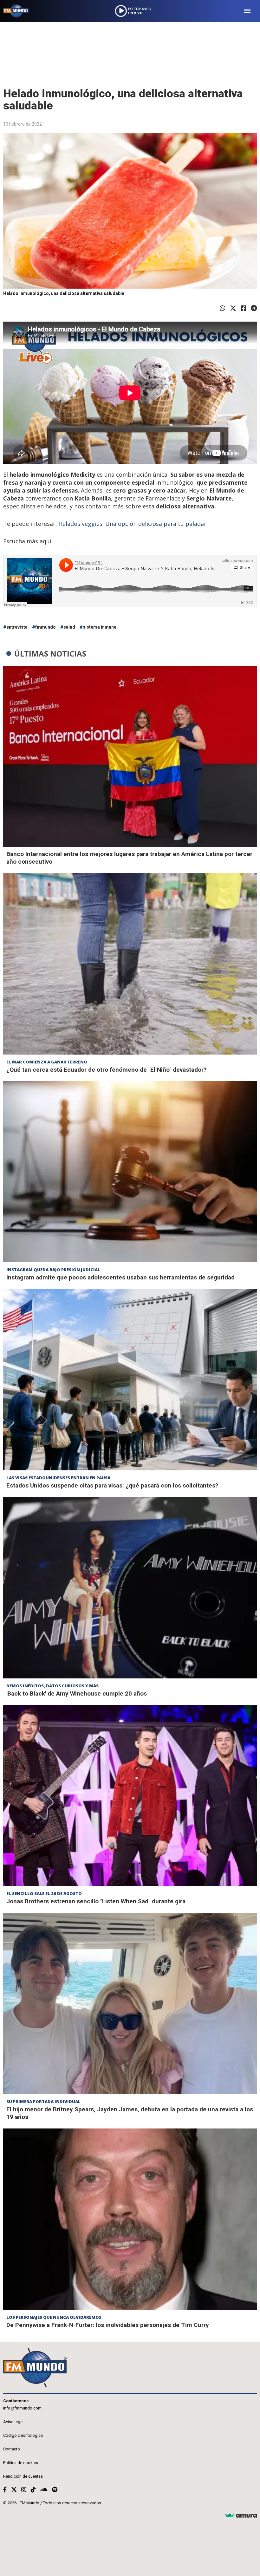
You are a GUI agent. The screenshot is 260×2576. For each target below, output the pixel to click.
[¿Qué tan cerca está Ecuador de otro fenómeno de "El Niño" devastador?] (130, 964)
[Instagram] (24, 2490)
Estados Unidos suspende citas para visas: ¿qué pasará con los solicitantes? (112, 1485)
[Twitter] (233, 308)
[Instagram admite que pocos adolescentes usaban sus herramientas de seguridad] (130, 1172)
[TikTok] (33, 2490)
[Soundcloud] (44, 2490)
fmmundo (45, 627)
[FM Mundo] (16, 11)
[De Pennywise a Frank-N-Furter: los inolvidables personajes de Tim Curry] (130, 2219)
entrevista (17, 627)
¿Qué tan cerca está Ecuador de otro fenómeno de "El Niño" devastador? (106, 1070)
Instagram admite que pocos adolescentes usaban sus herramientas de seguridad (120, 1277)
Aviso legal (13, 2422)
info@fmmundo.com (22, 2408)
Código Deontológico (23, 2435)
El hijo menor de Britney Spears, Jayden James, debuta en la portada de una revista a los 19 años (130, 2113)
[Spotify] (55, 2490)
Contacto (12, 2449)
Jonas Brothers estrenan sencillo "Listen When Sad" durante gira (96, 1901)
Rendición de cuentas (23, 2476)
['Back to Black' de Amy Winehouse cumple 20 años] (130, 1588)
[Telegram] (254, 308)
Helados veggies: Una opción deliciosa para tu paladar (132, 524)
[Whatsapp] (223, 308)
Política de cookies (21, 2463)
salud (69, 627)
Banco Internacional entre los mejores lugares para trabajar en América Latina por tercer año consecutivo (129, 858)
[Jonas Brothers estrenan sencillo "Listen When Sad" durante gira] (130, 1796)
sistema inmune (100, 627)
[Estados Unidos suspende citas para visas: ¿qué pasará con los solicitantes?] (130, 1380)
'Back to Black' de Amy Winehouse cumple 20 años (77, 1693)
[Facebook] (244, 308)
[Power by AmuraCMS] (241, 2516)
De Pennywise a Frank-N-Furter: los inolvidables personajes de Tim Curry (108, 2325)
